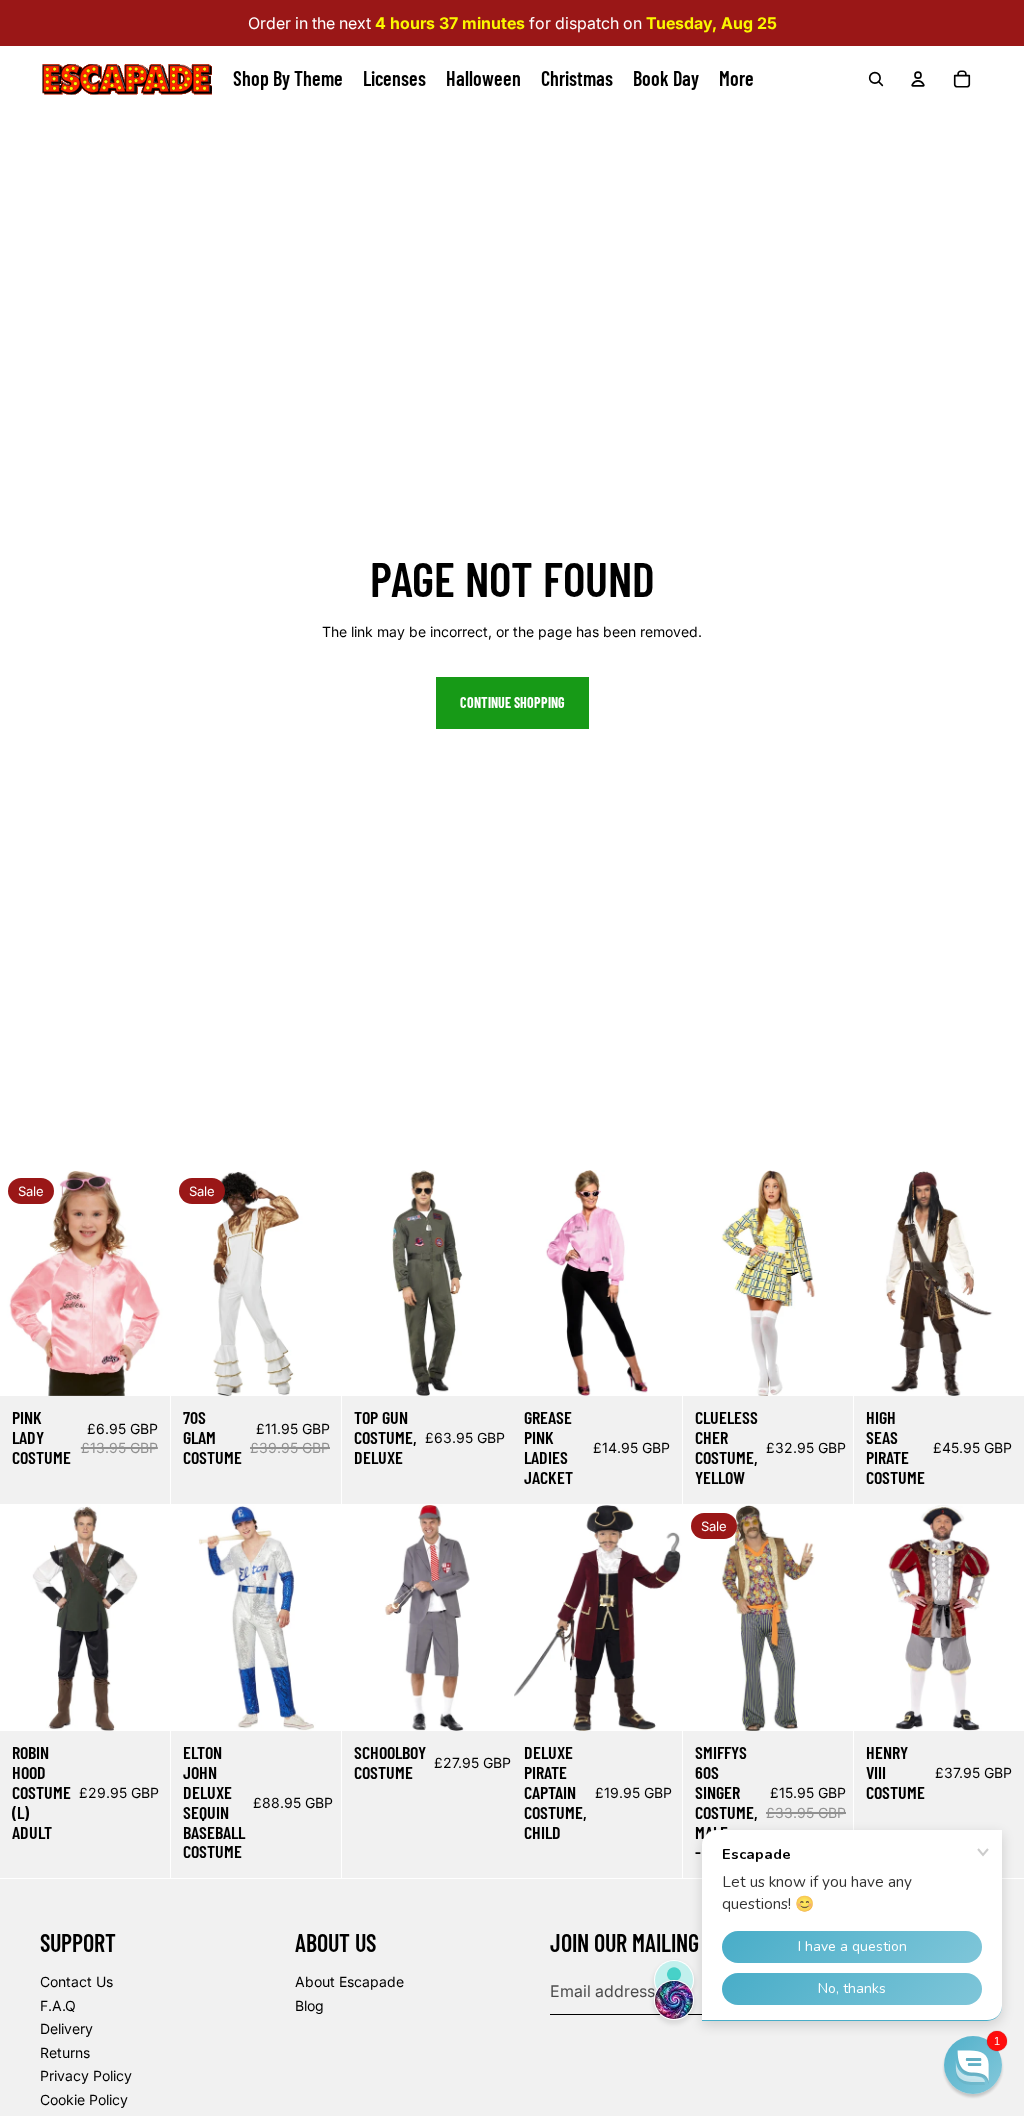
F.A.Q (58, 2005)
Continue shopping (512, 702)
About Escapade (349, 1981)
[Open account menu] (918, 79)
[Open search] (876, 79)
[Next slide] (154, 1284)
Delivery (66, 2028)
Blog (309, 2005)
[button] (973, 2065)
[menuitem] (736, 79)
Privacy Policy (86, 2075)
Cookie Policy (84, 2099)
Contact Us (76, 1981)
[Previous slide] (15, 1284)
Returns (65, 2052)
